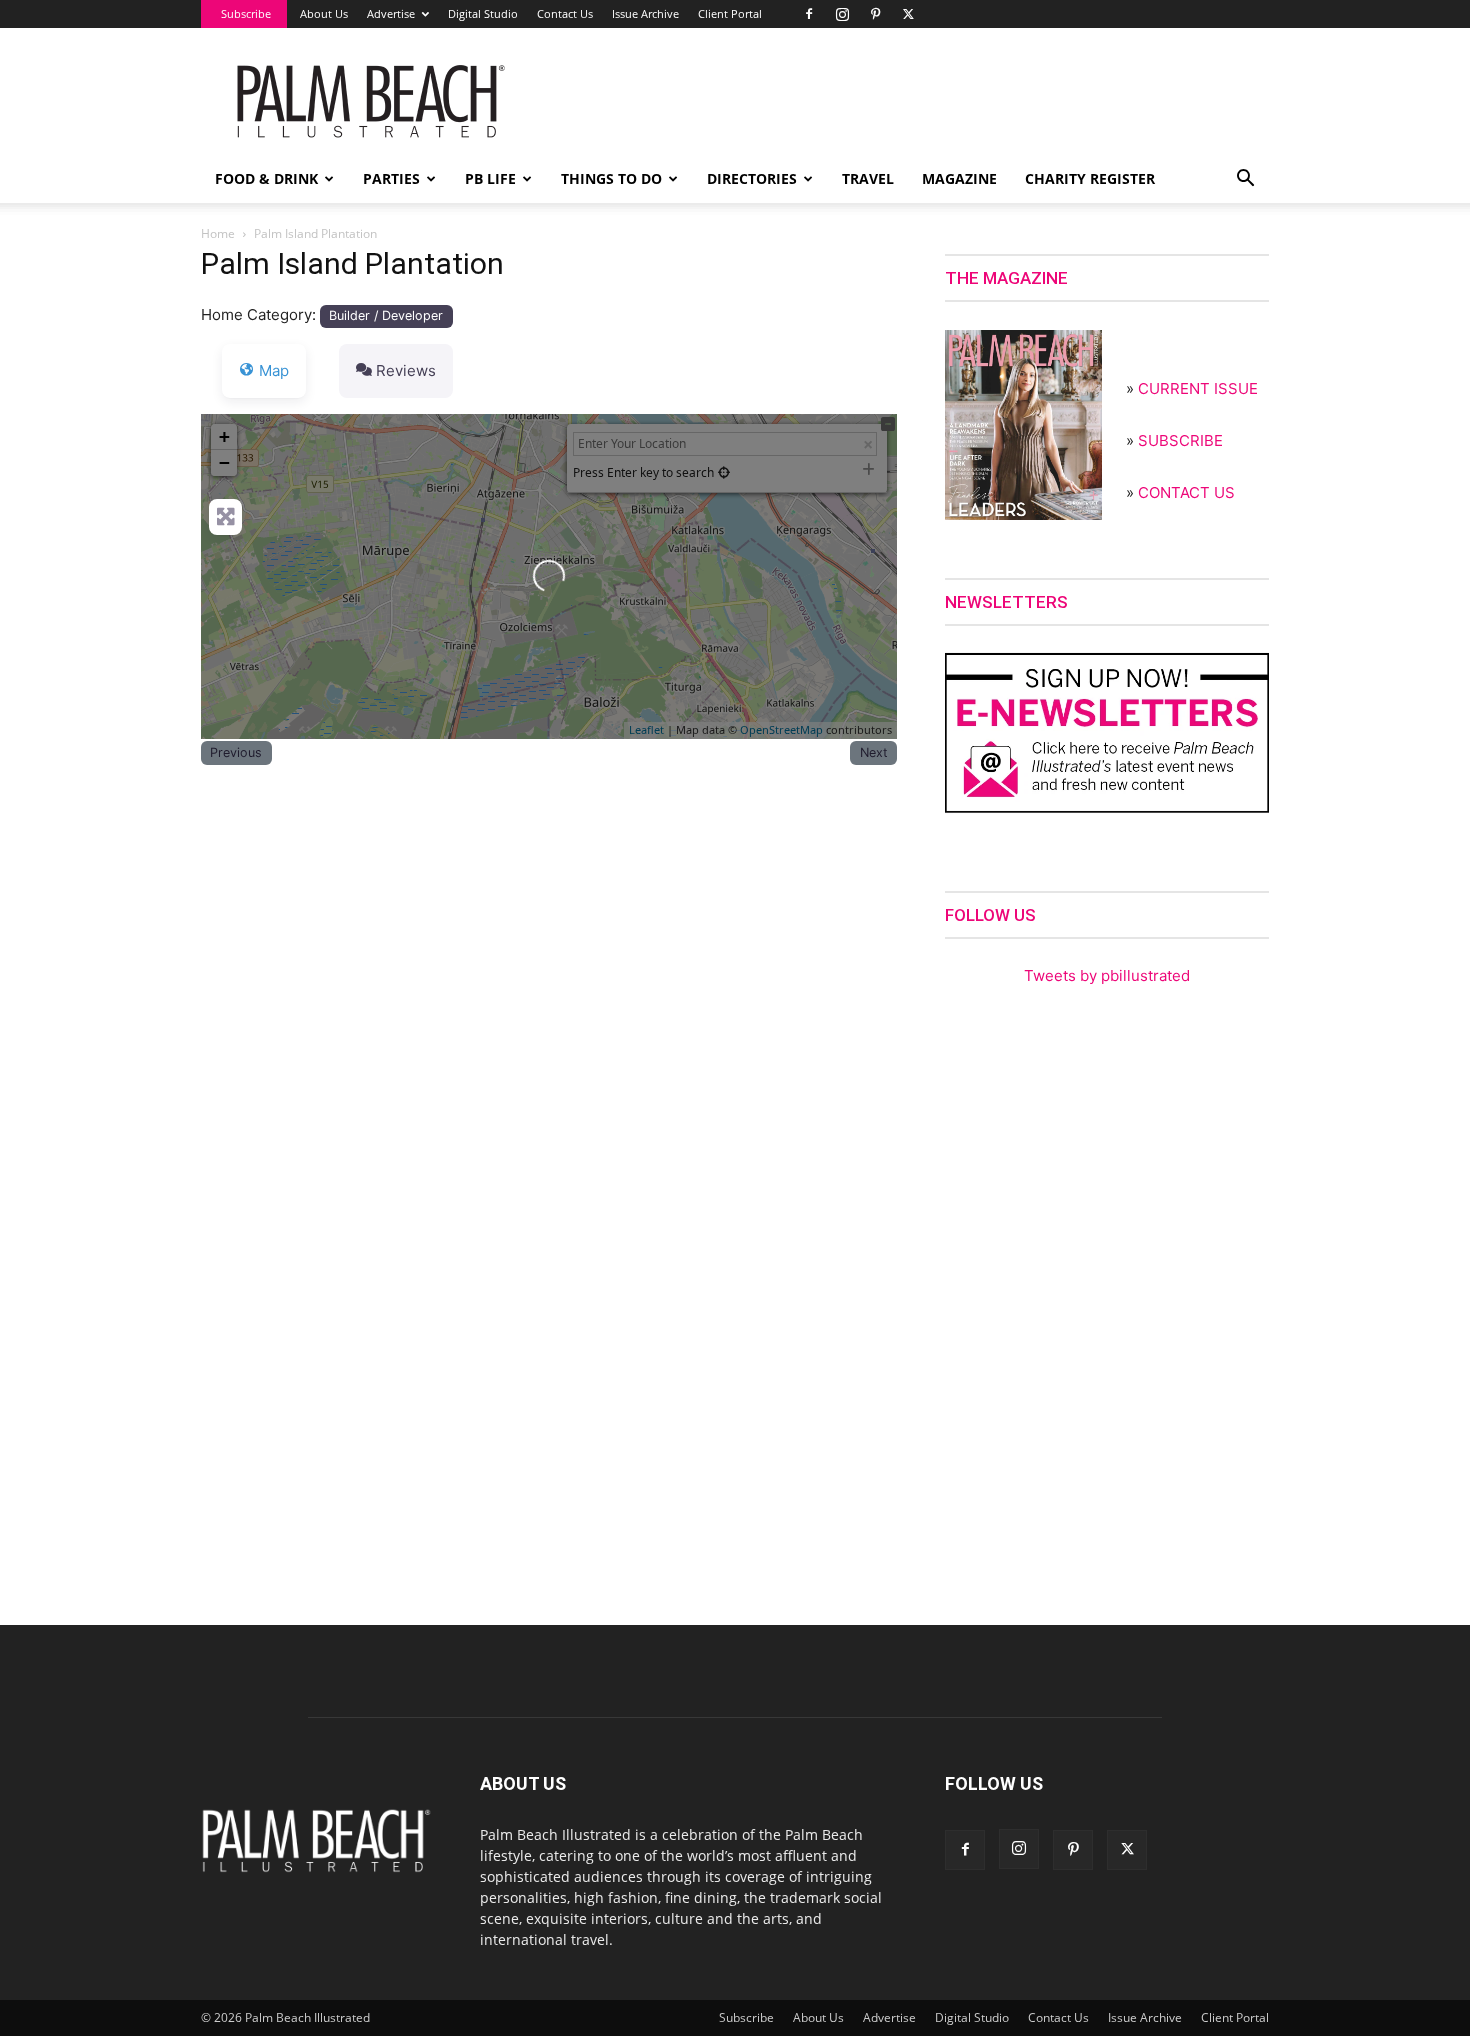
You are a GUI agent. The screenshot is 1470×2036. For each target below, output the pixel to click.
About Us (324, 13)
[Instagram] (842, 14)
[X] (908, 14)
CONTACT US (1186, 492)
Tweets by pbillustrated (1107, 975)
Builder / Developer (386, 315)
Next (874, 752)
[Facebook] (809, 14)
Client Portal (730, 13)
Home (218, 233)
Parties (391, 178)
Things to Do (611, 178)
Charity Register (1090, 178)
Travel (868, 178)
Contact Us (565, 13)
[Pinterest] (875, 14)
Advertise (391, 13)
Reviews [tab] (406, 370)
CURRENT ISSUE (1198, 388)
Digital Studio (483, 13)
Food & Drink (266, 178)
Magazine (959, 178)
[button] (1245, 180)
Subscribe (246, 13)
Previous (236, 752)
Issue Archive (645, 13)
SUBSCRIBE (1180, 440)
